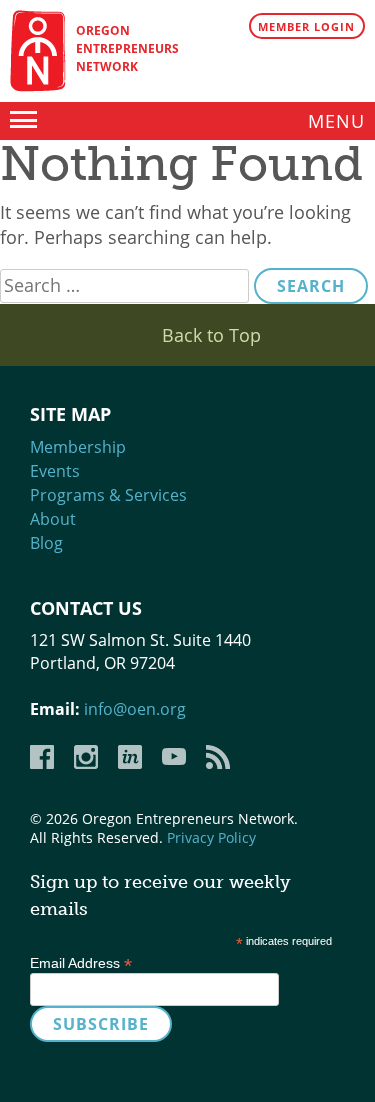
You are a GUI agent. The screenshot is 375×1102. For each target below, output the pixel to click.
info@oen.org (135, 709)
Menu (336, 121)
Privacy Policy (211, 837)
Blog (46, 543)
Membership (78, 447)
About (53, 519)
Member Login (306, 26)
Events (55, 471)
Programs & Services (108, 495)
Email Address (81, 963)
